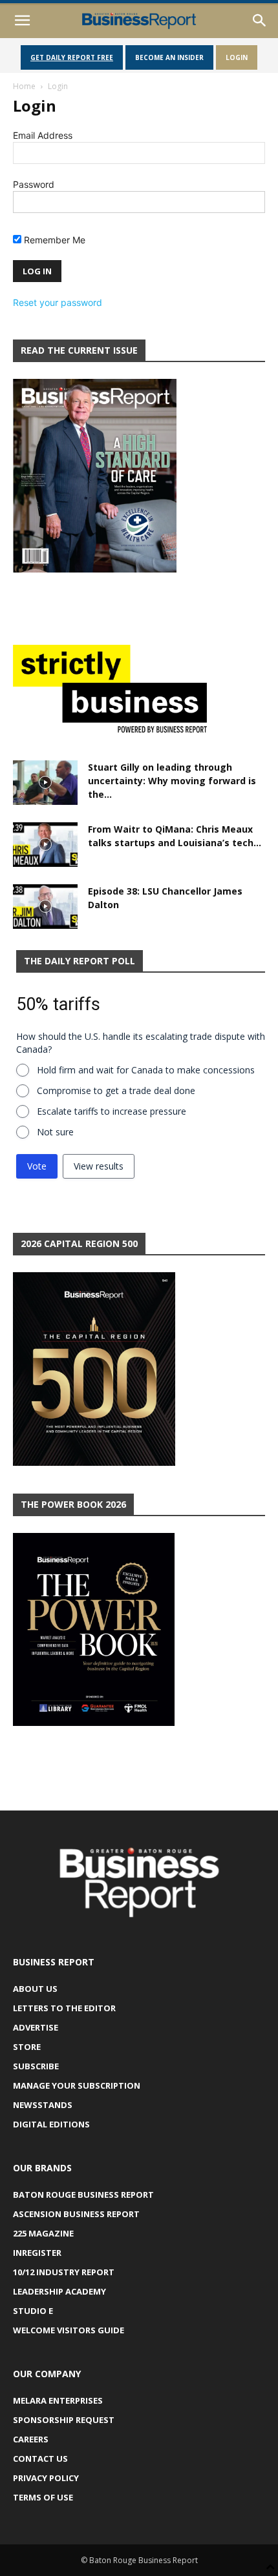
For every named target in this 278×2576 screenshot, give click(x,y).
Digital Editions (51, 2124)
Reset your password (58, 302)
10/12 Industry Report (64, 2272)
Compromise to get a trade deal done (116, 1090)
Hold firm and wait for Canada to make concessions (146, 1070)
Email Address (43, 135)
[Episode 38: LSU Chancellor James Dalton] (45, 907)
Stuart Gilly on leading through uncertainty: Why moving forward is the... (172, 781)
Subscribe (36, 2066)
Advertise (36, 2027)
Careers (31, 2439)
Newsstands (43, 2105)
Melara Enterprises (58, 2400)
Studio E (33, 2311)
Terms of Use (43, 2497)
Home (24, 86)
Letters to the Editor (64, 2008)
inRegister (37, 2253)
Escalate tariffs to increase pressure (112, 1111)
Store (27, 2047)
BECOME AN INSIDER (169, 57)
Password (34, 184)
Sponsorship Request (64, 2420)
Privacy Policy (46, 2478)
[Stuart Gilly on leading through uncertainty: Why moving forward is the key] (45, 783)
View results (99, 1166)
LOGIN (237, 57)
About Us (35, 1989)
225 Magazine (43, 2233)
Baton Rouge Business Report (83, 2195)
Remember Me (53, 240)
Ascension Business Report (76, 2214)
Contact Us (40, 2459)
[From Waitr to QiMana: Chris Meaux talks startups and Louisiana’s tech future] (45, 845)
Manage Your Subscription (77, 2085)
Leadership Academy (59, 2291)
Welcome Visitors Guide (69, 2330)
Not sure (55, 1132)
